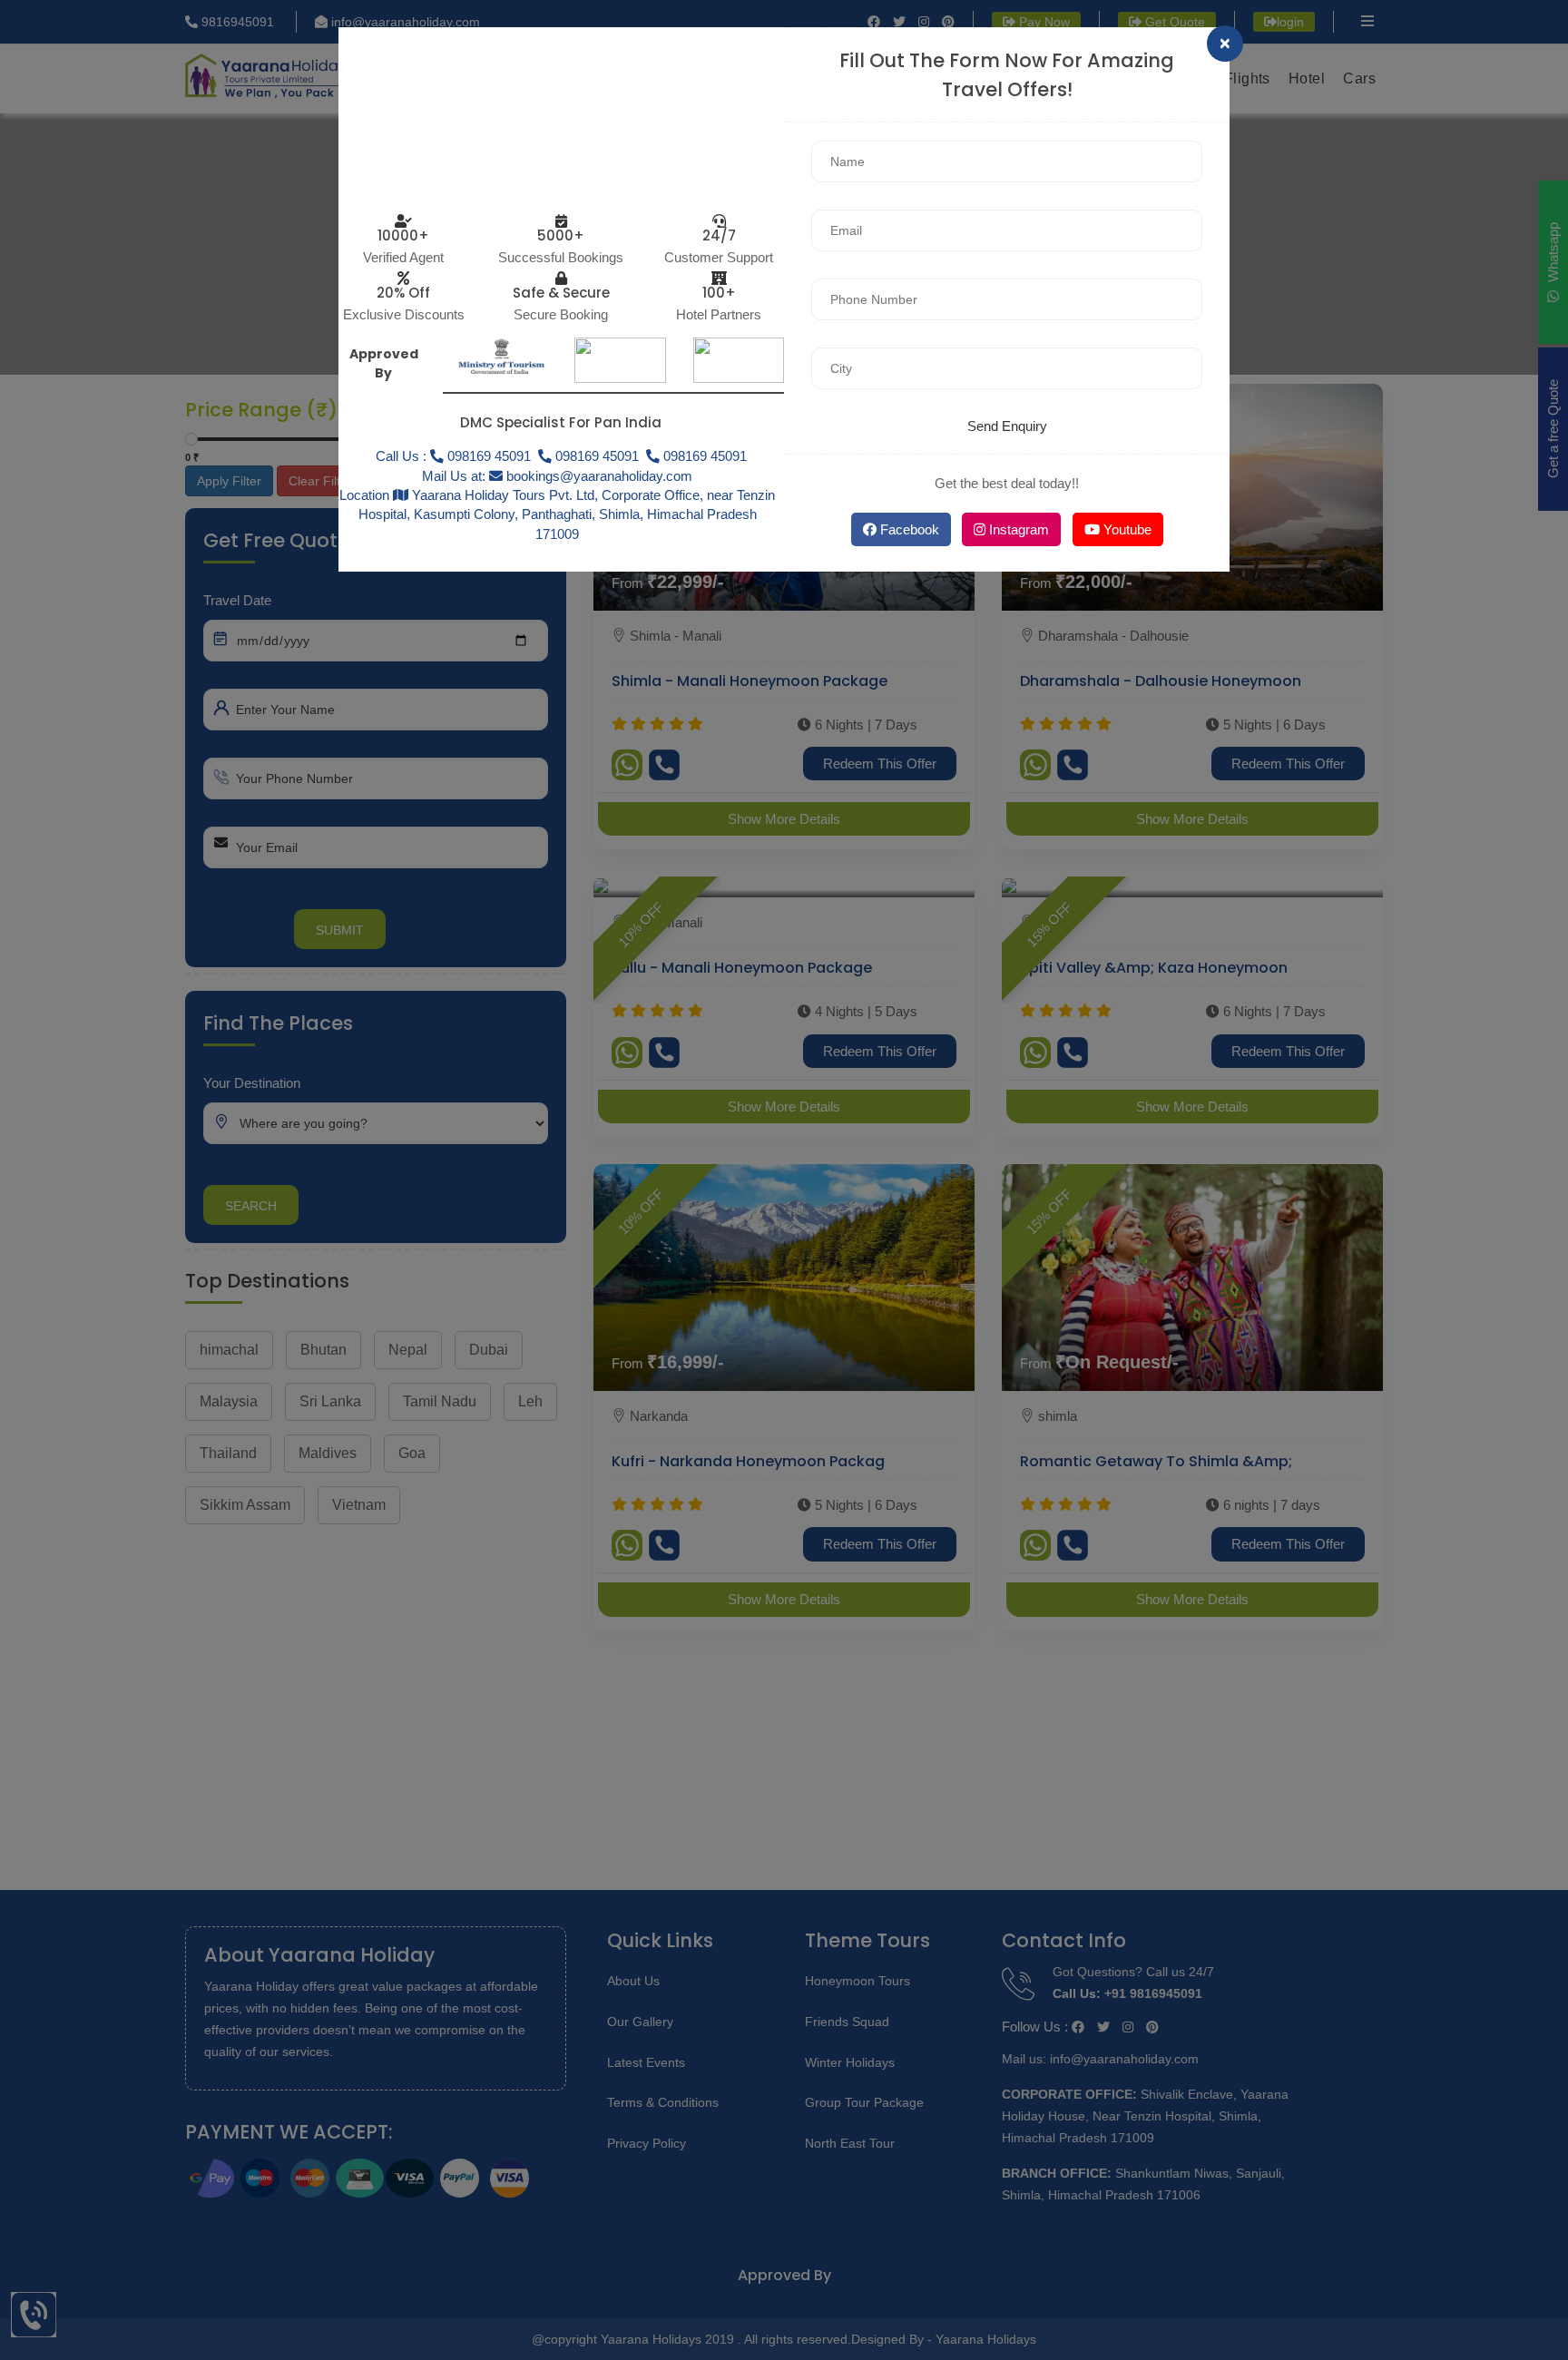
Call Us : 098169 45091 (453, 456)
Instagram (1017, 529)
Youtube (1126, 529)
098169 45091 (595, 456)
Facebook (908, 529)
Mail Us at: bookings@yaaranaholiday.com (557, 476)
